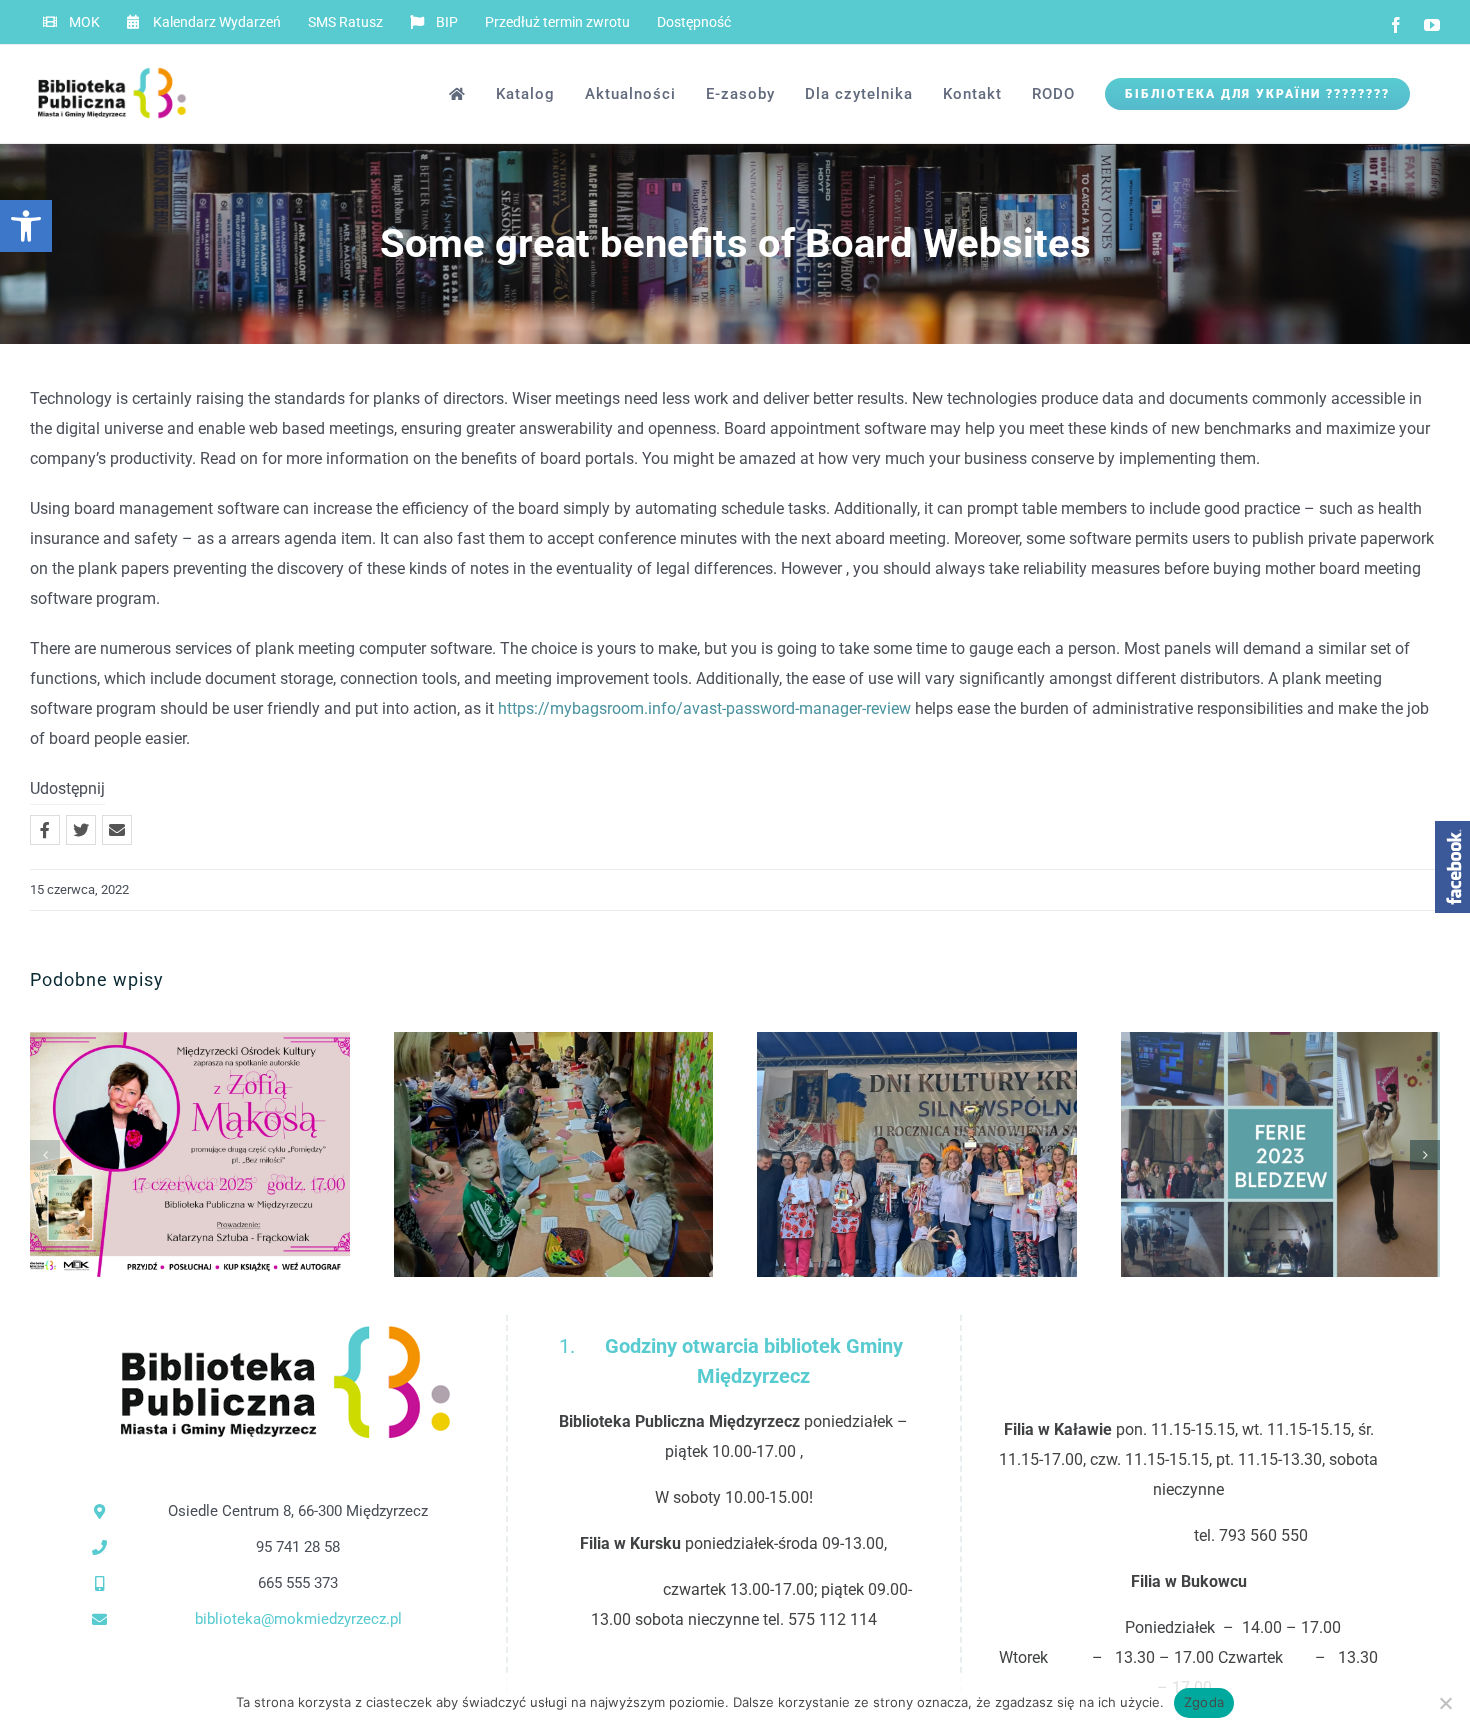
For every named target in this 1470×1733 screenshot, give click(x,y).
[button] (26, 226)
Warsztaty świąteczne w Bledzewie (520, 1154)
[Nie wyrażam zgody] (1445, 1703)
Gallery (222, 1154)
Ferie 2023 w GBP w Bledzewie (1247, 1154)
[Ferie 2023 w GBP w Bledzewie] (1281, 1154)
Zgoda (1204, 1702)
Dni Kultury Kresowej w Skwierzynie (884, 1154)
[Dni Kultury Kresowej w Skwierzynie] (917, 1154)
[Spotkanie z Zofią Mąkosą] (190, 1154)
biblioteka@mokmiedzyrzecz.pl (298, 1619)
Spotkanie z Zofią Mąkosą (157, 1154)
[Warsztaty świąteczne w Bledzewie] (554, 1154)
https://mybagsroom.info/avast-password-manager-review (704, 708)
